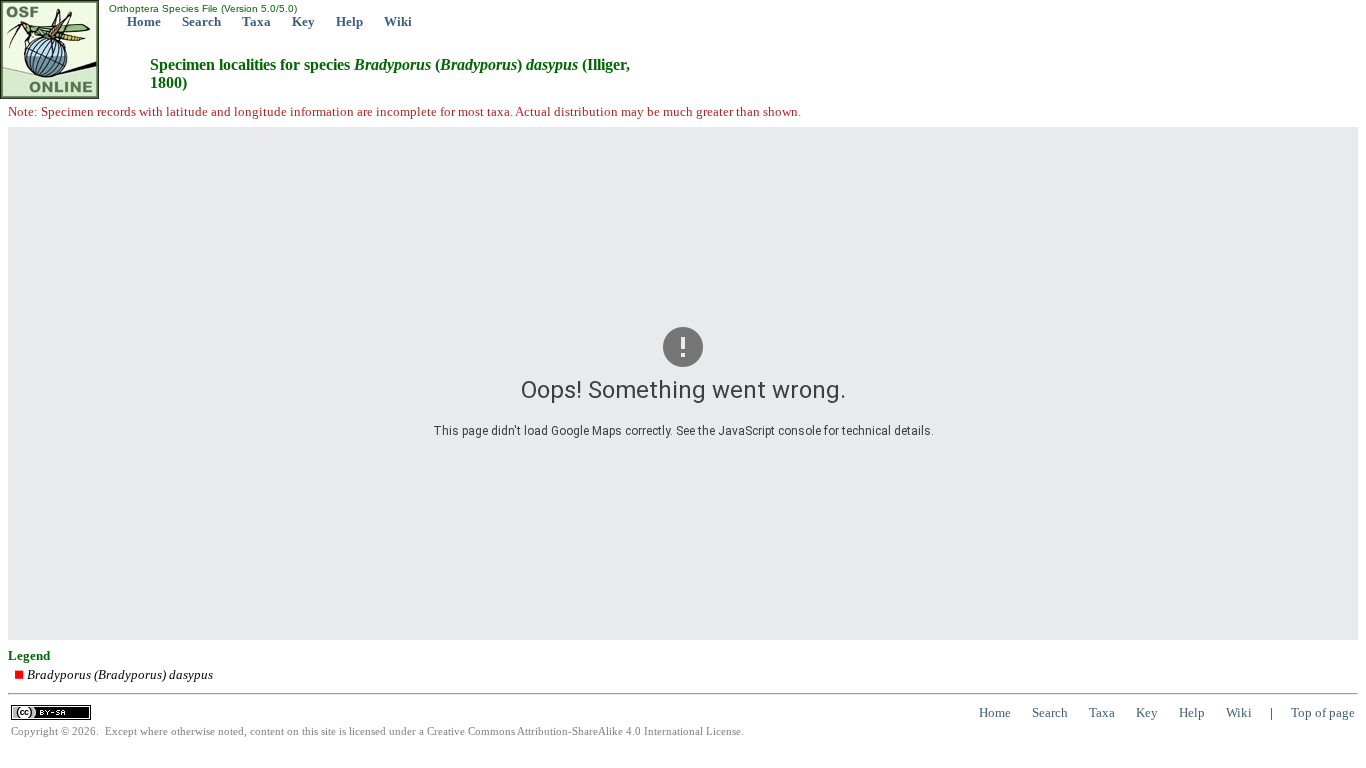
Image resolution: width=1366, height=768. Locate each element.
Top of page (1323, 712)
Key (303, 21)
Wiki (398, 21)
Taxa (256, 21)
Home (144, 21)
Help (349, 21)
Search (201, 21)
